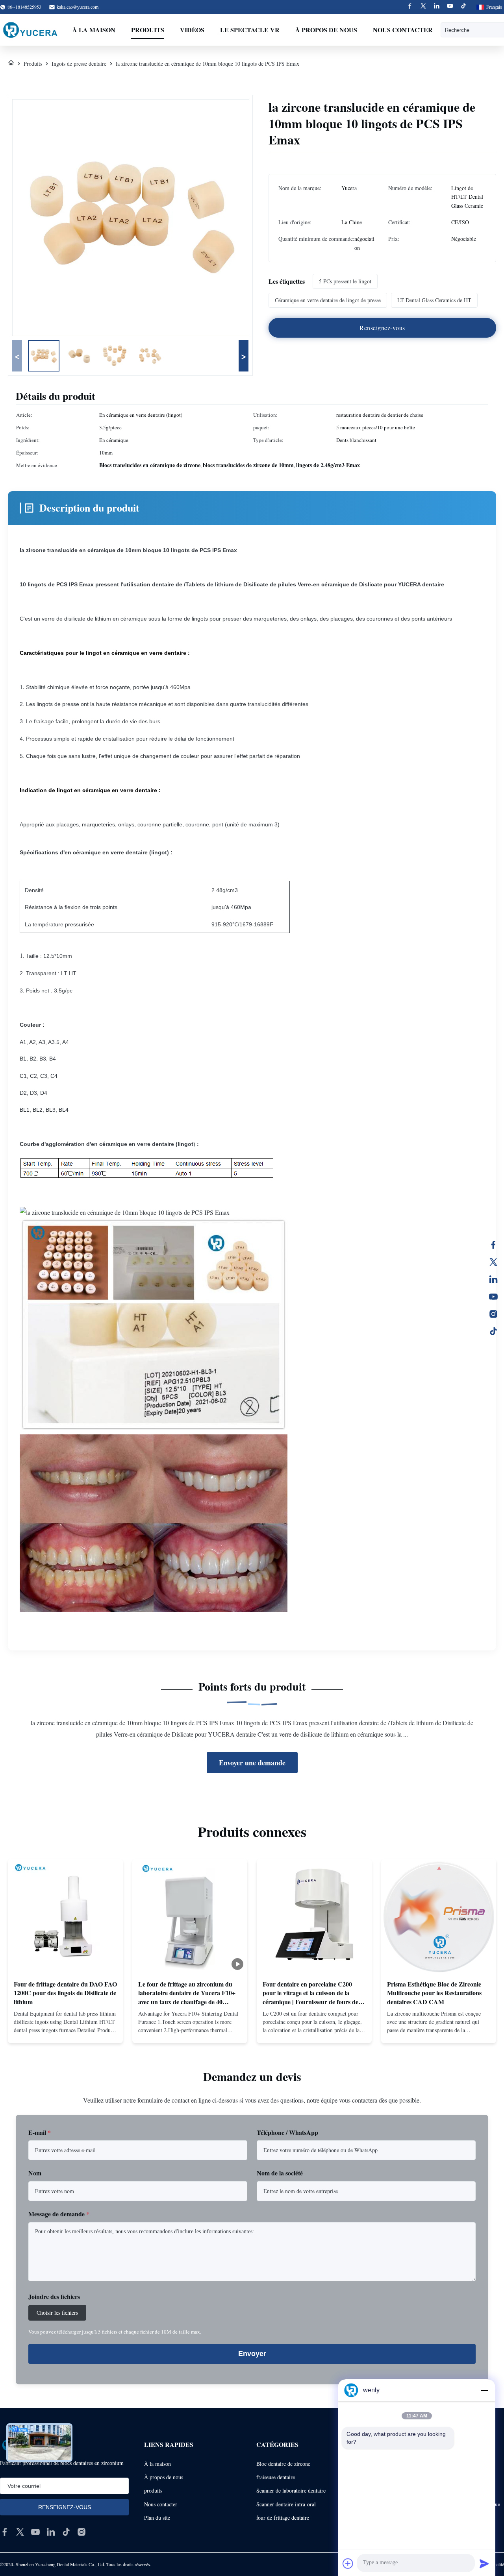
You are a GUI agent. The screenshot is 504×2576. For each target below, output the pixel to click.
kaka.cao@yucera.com (78, 7)
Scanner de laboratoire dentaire (291, 2490)
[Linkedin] (437, 7)
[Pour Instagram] (493, 1314)
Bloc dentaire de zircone (283, 2464)
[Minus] (484, 2390)
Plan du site (157, 2518)
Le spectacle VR (250, 30)
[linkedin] (51, 2532)
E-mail (40, 2132)
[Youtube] (450, 7)
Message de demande (59, 2214)
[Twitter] (423, 7)
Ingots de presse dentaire (79, 64)
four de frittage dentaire (283, 2518)
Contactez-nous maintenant (65, 2031)
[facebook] (5, 2532)
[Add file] (348, 2563)
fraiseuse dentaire (276, 2477)
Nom (35, 2173)
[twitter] (20, 2532)
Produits (148, 30)
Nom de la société (280, 2173)
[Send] (484, 2563)
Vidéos (192, 30)
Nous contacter (403, 30)
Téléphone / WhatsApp (287, 2132)
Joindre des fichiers (54, 2296)
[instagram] (82, 2532)
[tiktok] (66, 2532)
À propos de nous (326, 30)
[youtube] (35, 2532)
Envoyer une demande (252, 1763)
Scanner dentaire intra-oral (286, 2504)
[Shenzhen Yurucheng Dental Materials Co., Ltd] (30, 30)
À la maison (94, 30)
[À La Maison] (11, 64)
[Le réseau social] (493, 1279)
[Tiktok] (463, 7)
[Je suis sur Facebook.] (493, 1245)
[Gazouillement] (493, 1262)
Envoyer (252, 2354)
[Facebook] (410, 7)
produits (153, 2490)
